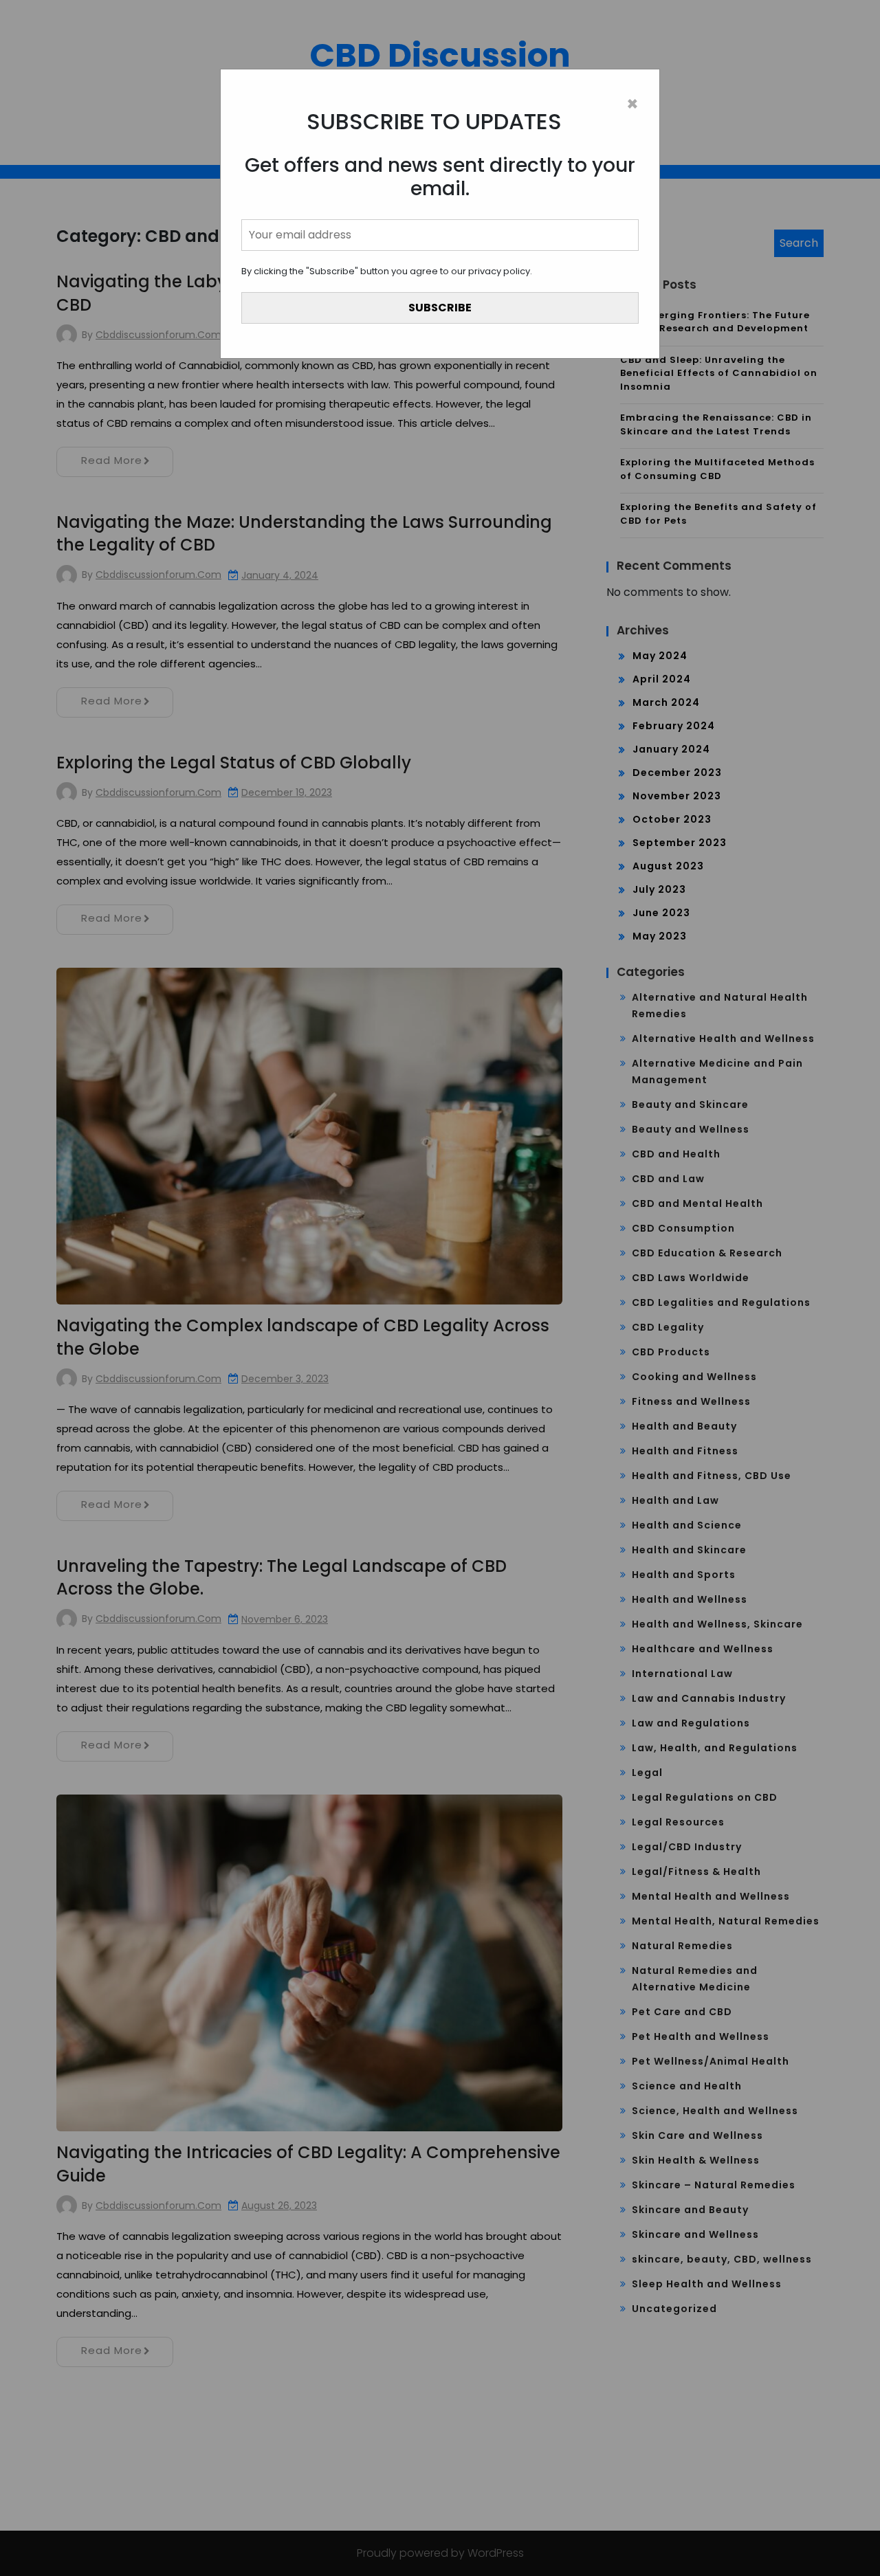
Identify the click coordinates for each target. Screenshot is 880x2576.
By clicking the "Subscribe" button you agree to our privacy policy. (387, 271)
